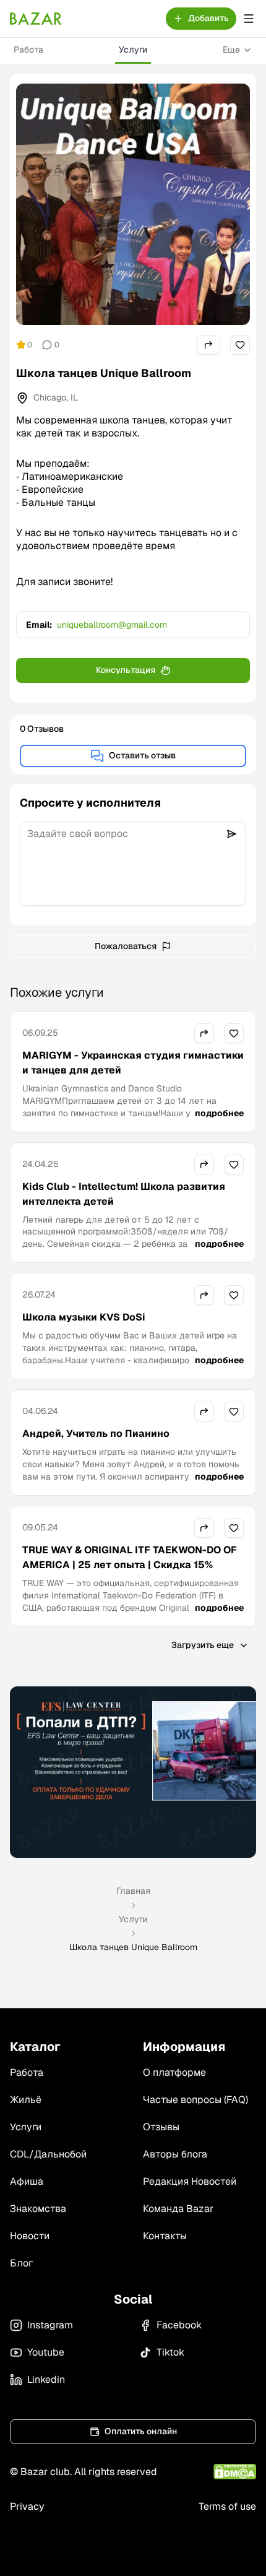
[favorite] (240, 345)
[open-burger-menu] (249, 19)
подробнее (219, 1113)
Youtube (46, 2352)
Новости (30, 2236)
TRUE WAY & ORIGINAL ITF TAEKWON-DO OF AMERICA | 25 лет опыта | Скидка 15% (130, 1557)
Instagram (50, 2325)
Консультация (126, 670)
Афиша (27, 2181)
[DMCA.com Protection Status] (235, 2472)
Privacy (27, 2506)
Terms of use (227, 2506)
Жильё (26, 2100)
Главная (133, 1891)
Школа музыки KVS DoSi (84, 1317)
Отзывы (161, 2127)
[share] (208, 345)
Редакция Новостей (190, 2181)
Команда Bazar (178, 2209)
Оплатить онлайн (141, 2431)
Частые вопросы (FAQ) (195, 2100)
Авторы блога (175, 2154)
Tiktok (170, 2352)
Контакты (165, 2236)
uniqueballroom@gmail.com (112, 625)
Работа (28, 50)
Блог (21, 2263)
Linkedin (46, 2379)
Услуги (133, 50)
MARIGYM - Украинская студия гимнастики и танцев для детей (133, 1063)
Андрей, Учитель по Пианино (96, 1433)
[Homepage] (36, 19)
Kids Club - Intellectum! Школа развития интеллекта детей (124, 1194)
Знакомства (38, 2209)
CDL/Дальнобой (48, 2154)
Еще (231, 50)
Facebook (179, 2325)
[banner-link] (133, 1772)
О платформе (174, 2072)
